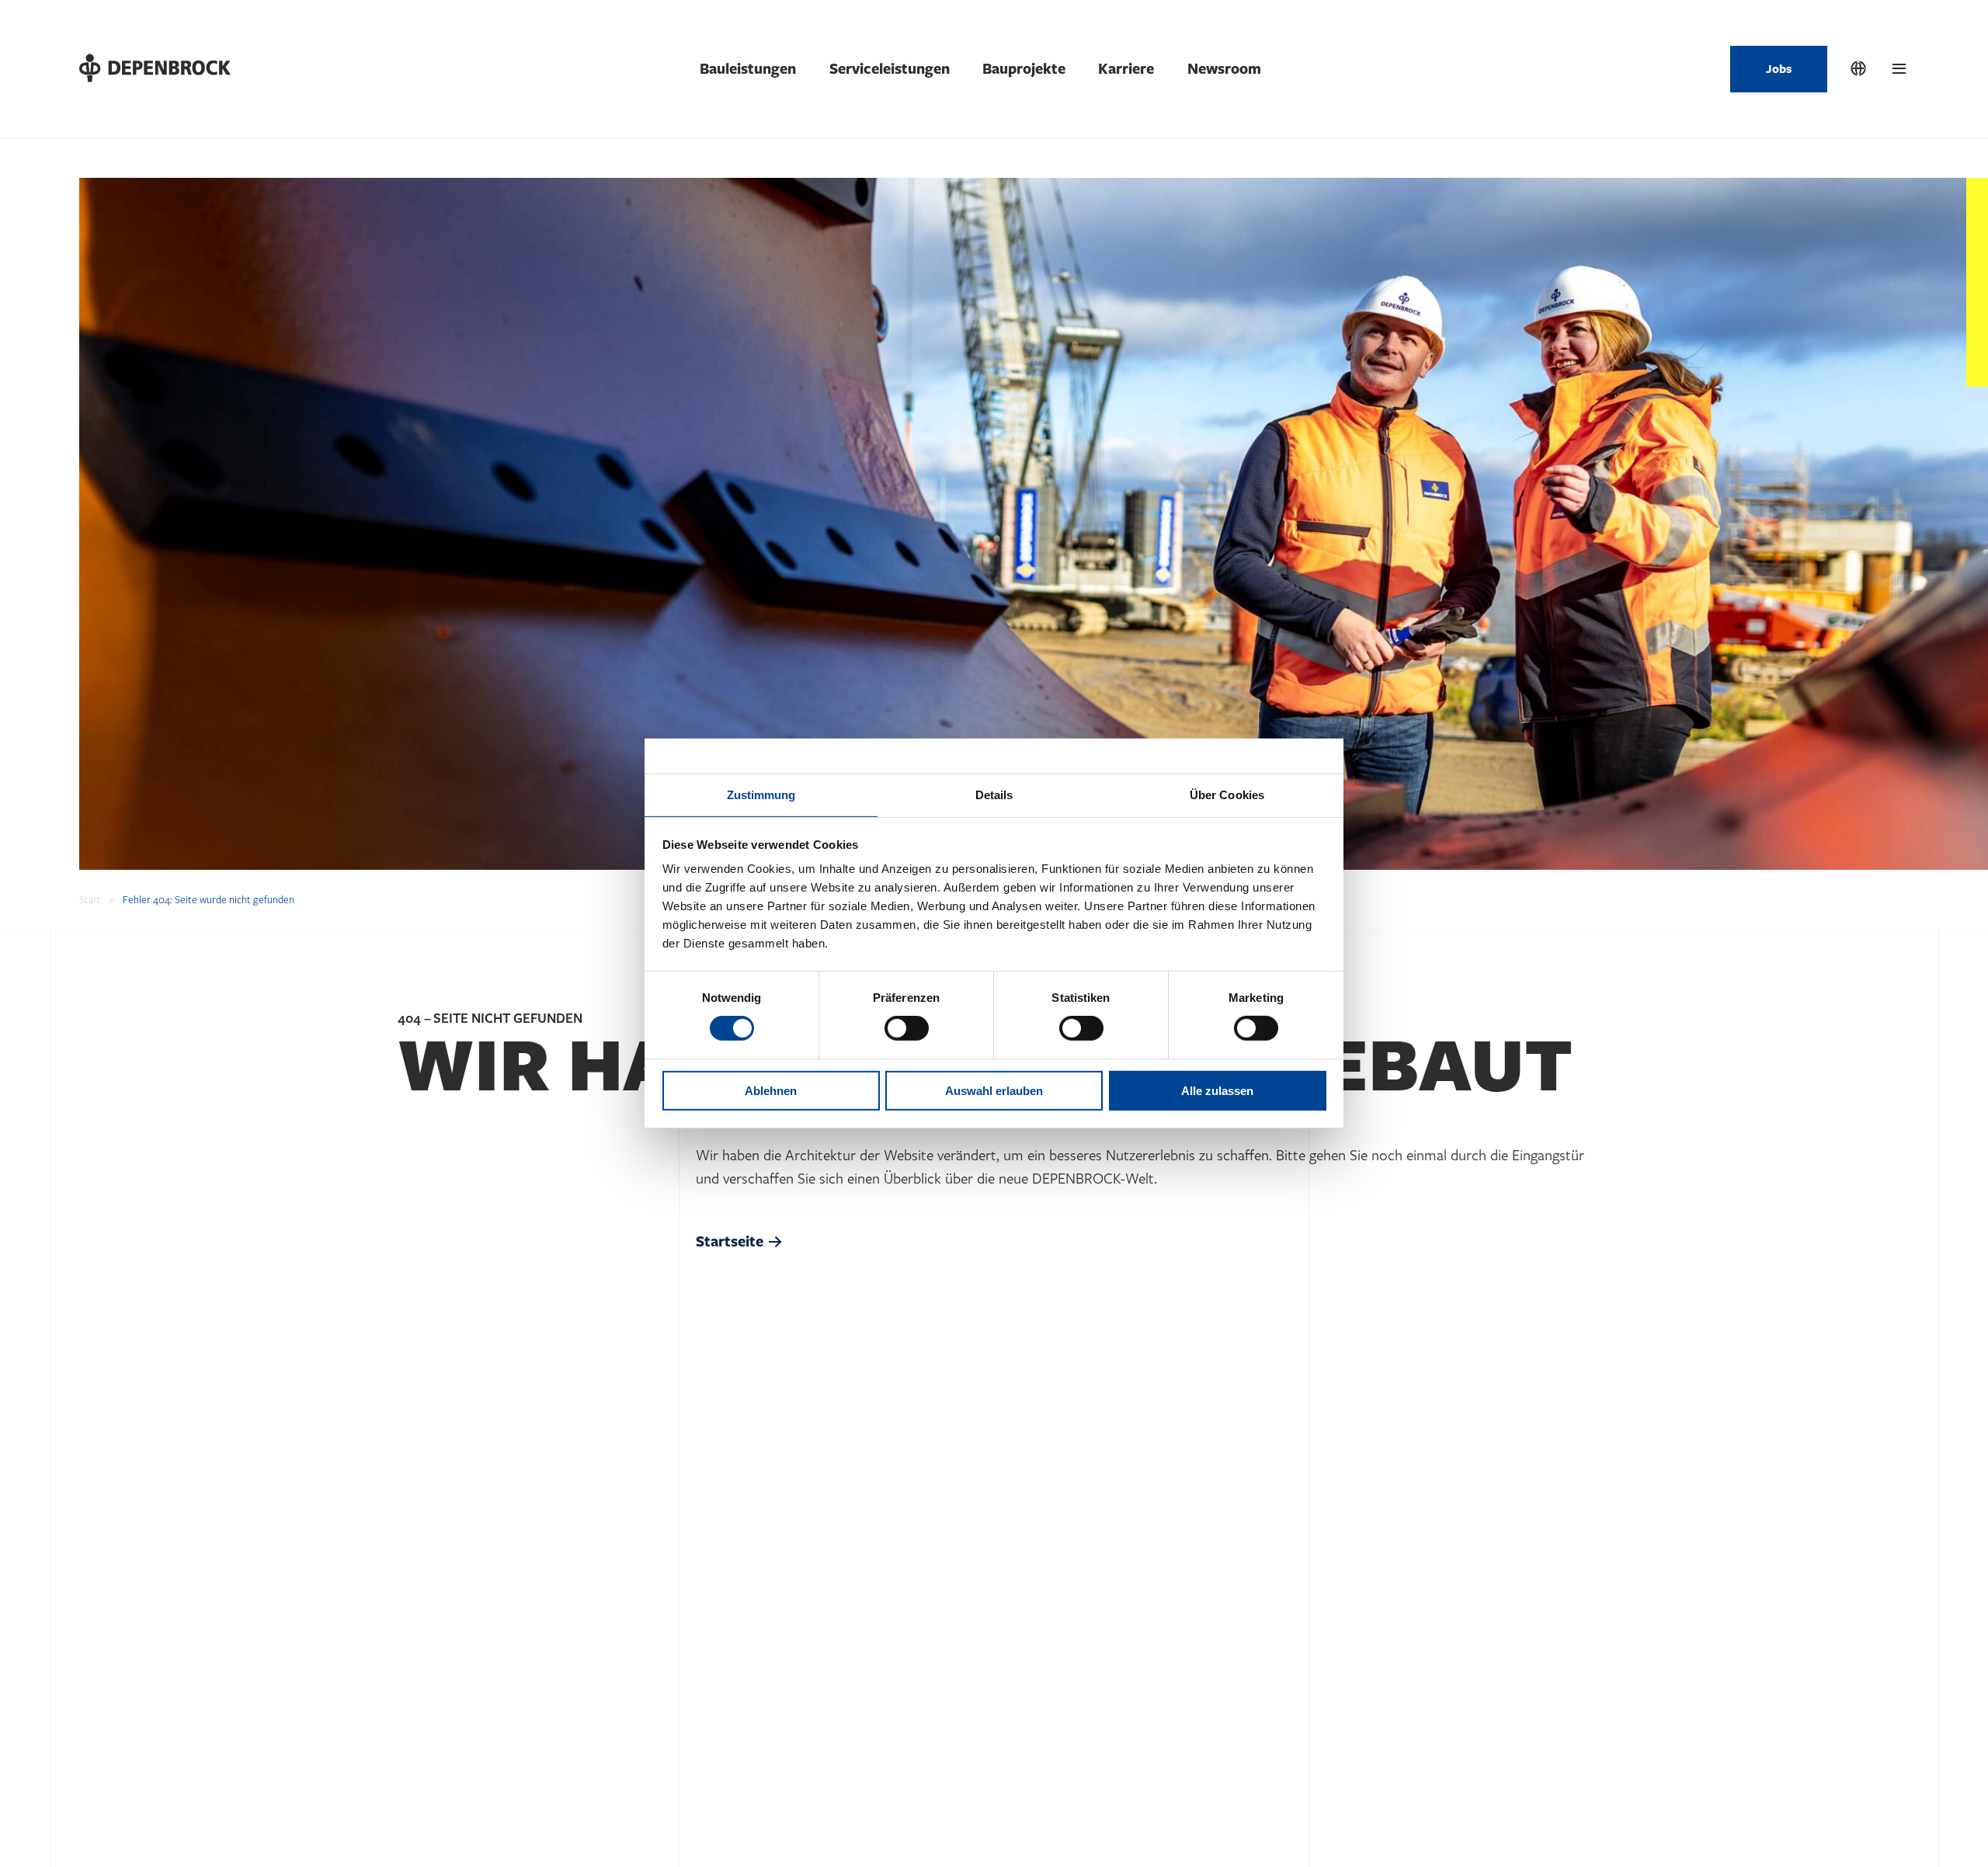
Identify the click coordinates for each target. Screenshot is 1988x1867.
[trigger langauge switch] (1858, 69)
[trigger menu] (1899, 69)
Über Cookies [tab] (1227, 795)
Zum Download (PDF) (135, 1816)
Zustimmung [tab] (761, 795)
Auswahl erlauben (994, 1091)
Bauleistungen (748, 69)
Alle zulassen (1217, 1091)
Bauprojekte (1024, 69)
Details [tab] (994, 795)
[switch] (907, 1028)
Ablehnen (771, 1091)
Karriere (1126, 69)
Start (90, 900)
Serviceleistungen (890, 69)
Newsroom (1224, 69)
